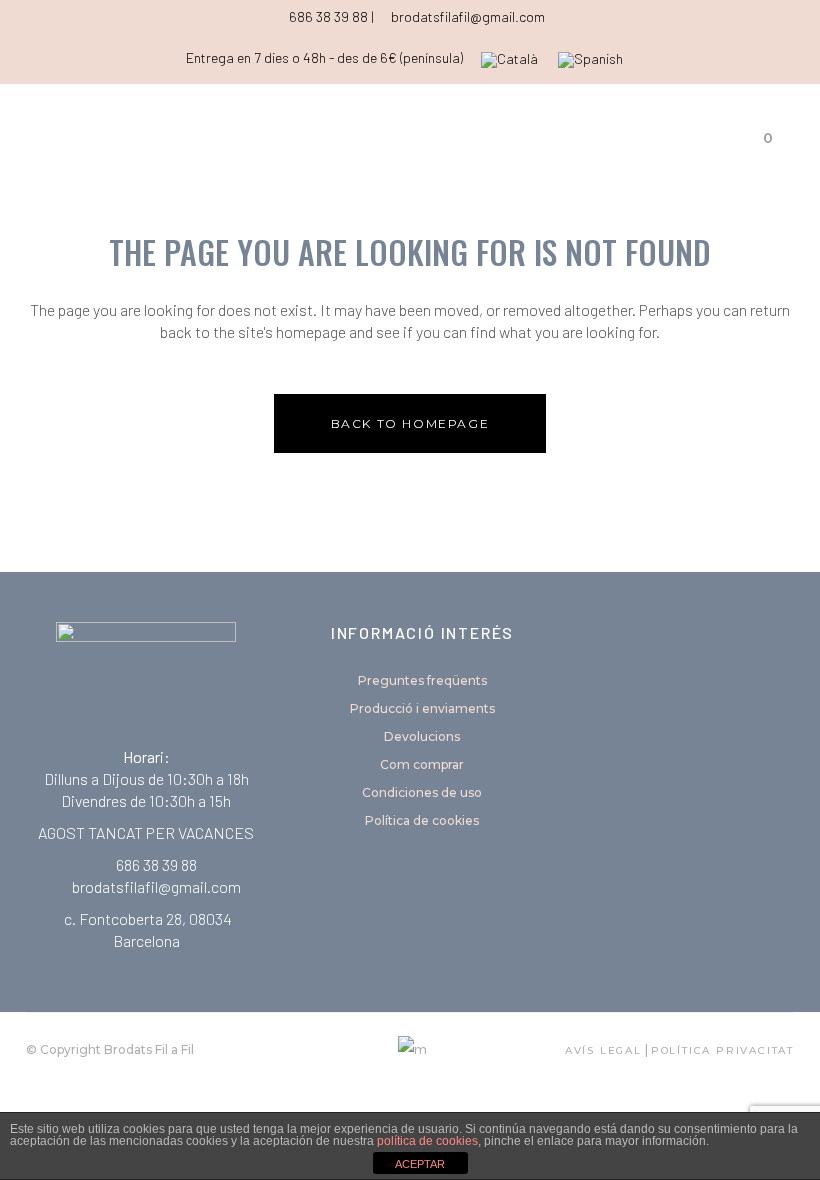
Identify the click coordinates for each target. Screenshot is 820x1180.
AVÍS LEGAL (603, 1050)
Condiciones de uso (422, 792)
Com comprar (422, 764)
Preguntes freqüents (422, 680)
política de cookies (427, 1141)
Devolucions (422, 736)
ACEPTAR (420, 1164)
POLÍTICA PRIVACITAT (722, 1050)
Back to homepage (410, 423)
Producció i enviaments (422, 708)
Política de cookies (422, 820)
